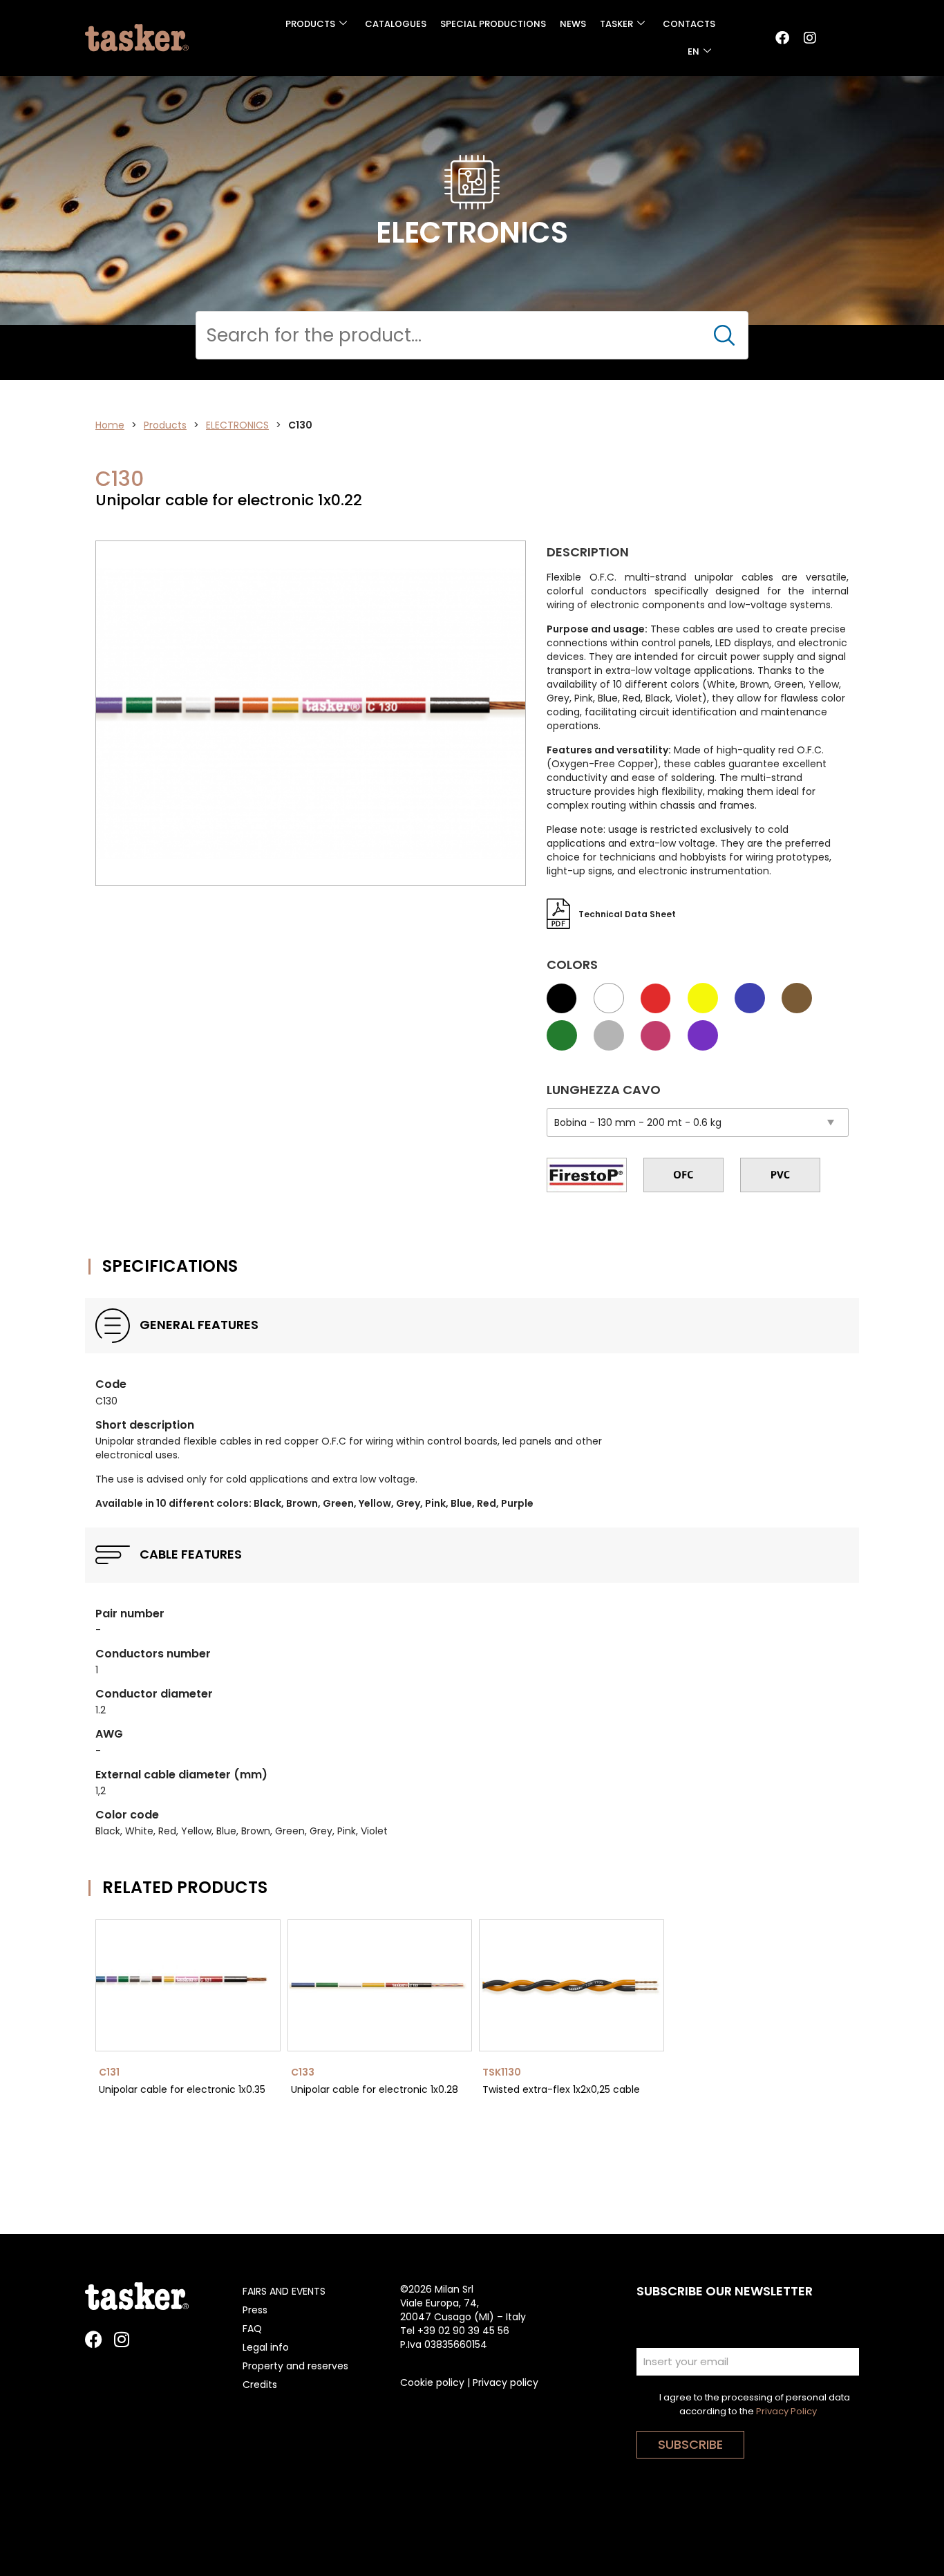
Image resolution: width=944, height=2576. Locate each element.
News (573, 24)
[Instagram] (810, 38)
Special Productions (493, 24)
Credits (260, 2385)
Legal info (266, 2347)
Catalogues (396, 24)
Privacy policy (506, 2382)
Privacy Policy (786, 2411)
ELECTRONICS (237, 425)
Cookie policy (432, 2382)
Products (310, 24)
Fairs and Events (284, 2291)
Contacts (689, 24)
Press (255, 2310)
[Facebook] (782, 38)
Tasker (616, 24)
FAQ (252, 2329)
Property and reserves (295, 2366)
